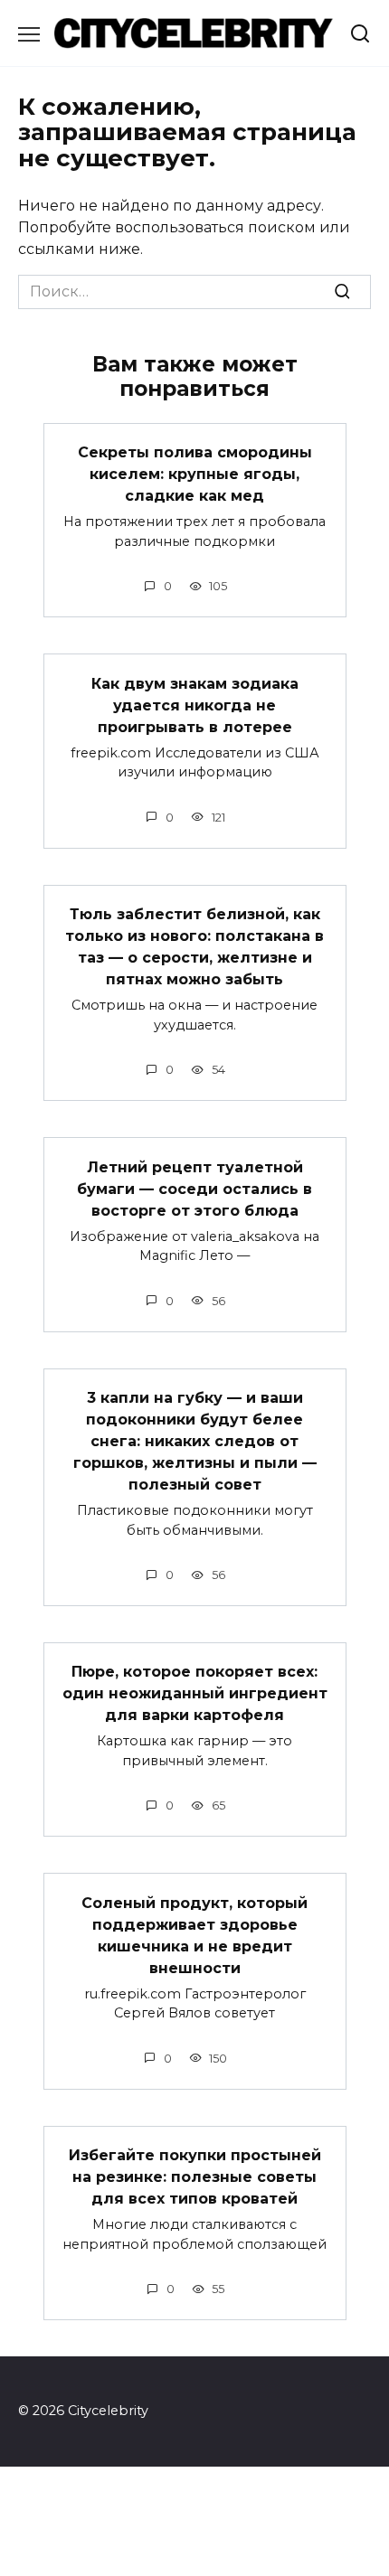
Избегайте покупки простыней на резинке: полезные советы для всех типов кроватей (195, 2177)
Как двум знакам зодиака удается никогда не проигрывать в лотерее (195, 705)
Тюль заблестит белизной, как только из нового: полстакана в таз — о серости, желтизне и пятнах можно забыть (194, 947)
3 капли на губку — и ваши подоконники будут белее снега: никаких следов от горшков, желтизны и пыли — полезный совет (195, 1441)
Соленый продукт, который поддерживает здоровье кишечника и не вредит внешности (194, 1935)
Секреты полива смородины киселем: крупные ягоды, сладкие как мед (195, 474)
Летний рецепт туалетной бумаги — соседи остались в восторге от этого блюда (194, 1188)
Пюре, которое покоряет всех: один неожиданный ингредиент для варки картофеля (195, 1693)
